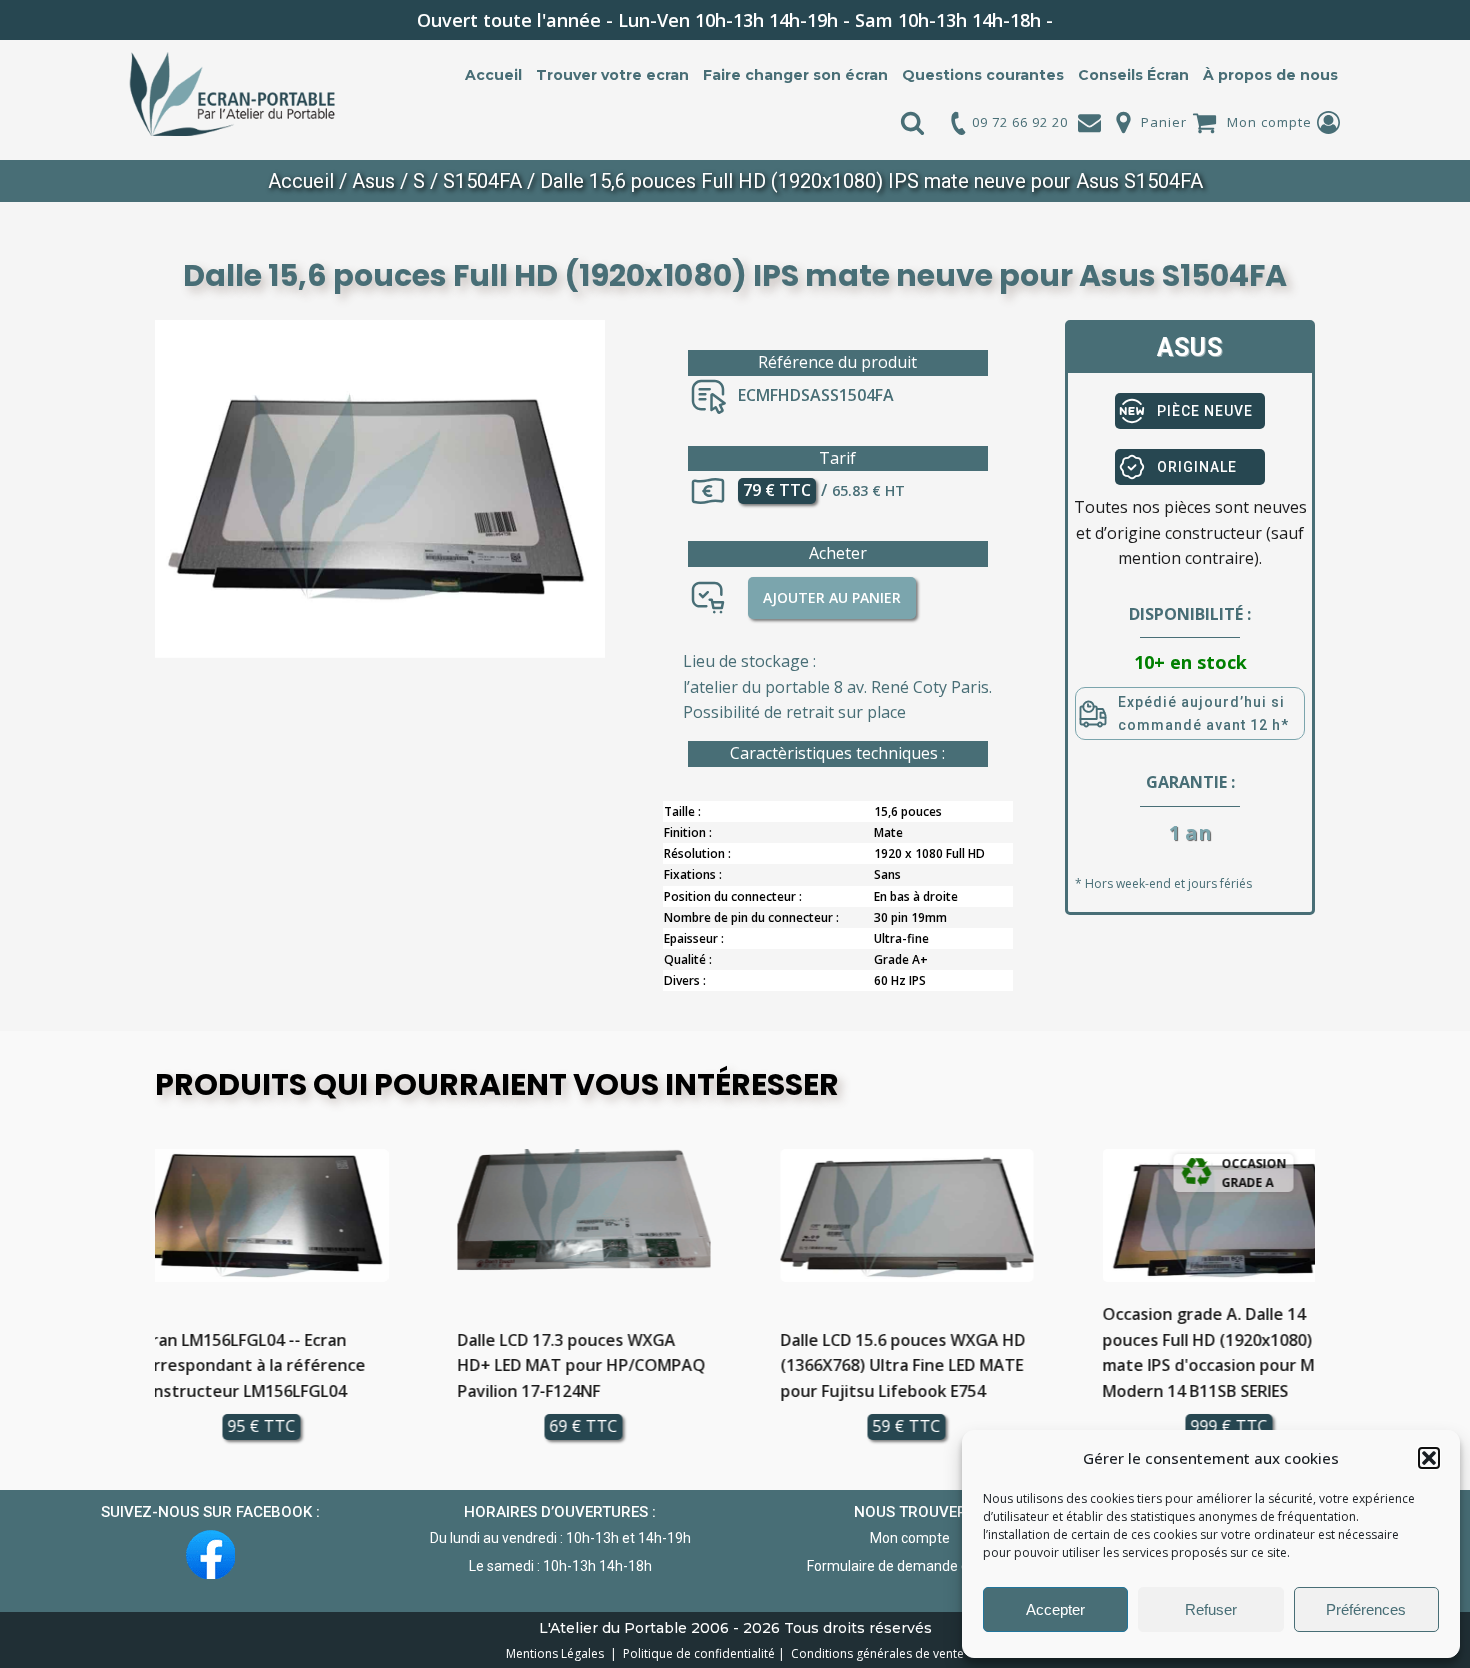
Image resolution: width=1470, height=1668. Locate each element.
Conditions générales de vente (874, 1653)
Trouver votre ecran (612, 75)
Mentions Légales (556, 1653)
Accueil (493, 75)
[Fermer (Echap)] (1448, 22)
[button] (1429, 1458)
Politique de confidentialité (696, 1653)
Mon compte (1269, 122)
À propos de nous (1270, 75)
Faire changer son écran (795, 75)
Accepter (1055, 1609)
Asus (373, 181)
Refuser (1211, 1609)
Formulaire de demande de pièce (910, 1566)
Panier (1164, 122)
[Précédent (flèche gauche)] (35, 834)
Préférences (1366, 1609)
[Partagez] (1404, 22)
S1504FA (482, 181)
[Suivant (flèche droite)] (1435, 834)
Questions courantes (983, 75)
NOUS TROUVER (910, 1512)
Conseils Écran (1133, 75)
